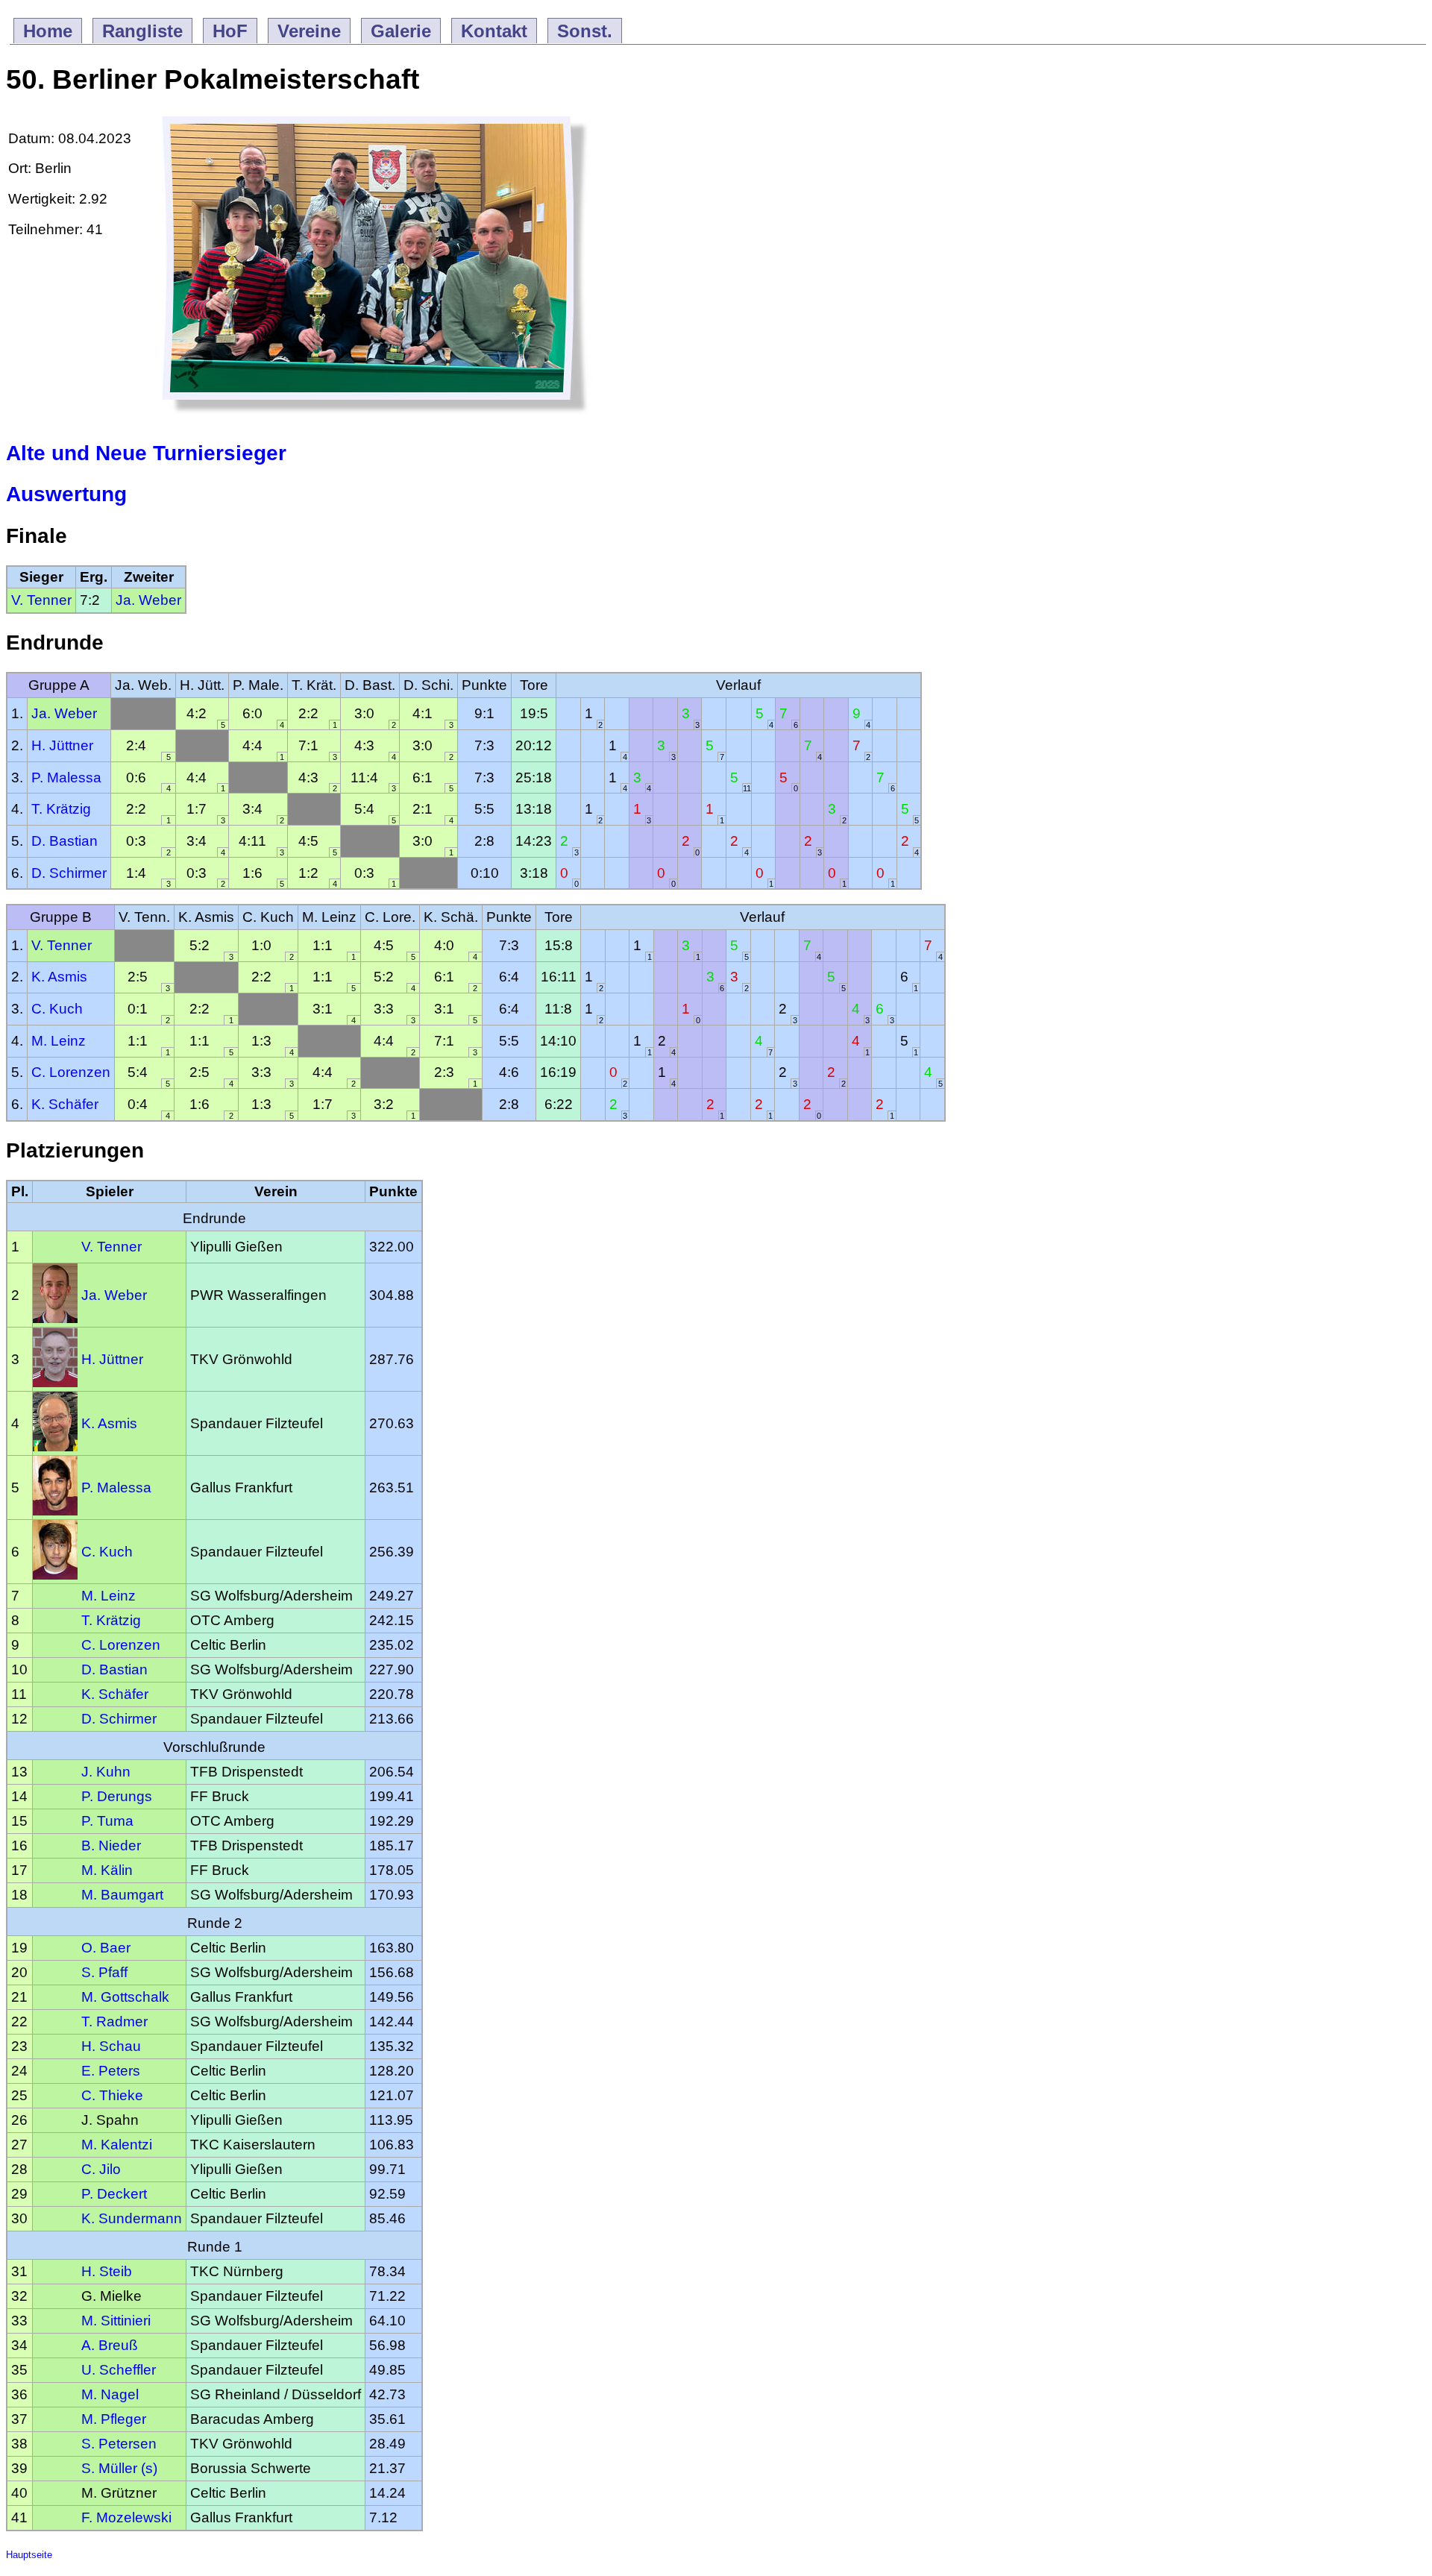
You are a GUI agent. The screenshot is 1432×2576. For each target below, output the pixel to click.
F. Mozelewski (126, 2517)
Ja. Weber (148, 600)
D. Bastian (65, 841)
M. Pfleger (114, 2419)
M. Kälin (107, 1870)
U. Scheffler (119, 2370)
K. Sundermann (132, 2218)
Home (48, 31)
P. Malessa (66, 777)
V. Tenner (41, 600)
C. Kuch (57, 1009)
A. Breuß (110, 2345)
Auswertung (66, 494)
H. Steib (107, 2271)
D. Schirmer (69, 873)
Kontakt (494, 31)
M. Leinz (59, 1041)
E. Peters (111, 2071)
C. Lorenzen (71, 1072)
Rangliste (142, 31)
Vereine (309, 31)
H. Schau (111, 2046)
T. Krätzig (61, 809)
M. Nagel (110, 2394)
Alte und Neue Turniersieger (146, 453)
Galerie (401, 31)
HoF (230, 31)
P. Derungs (117, 1796)
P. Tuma (107, 1821)
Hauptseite (29, 2555)
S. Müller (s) (119, 2468)
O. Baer (106, 1948)
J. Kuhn (106, 1772)
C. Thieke (112, 2095)
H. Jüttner (62, 745)
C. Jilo (101, 2169)
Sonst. (585, 31)
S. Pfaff (104, 1972)
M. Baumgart (122, 1895)
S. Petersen (119, 2444)
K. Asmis (59, 977)
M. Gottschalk (125, 1997)
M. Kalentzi (117, 2145)
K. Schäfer (65, 1104)
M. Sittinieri (116, 2321)
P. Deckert (114, 2194)
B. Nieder (111, 1845)
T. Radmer (114, 2021)
